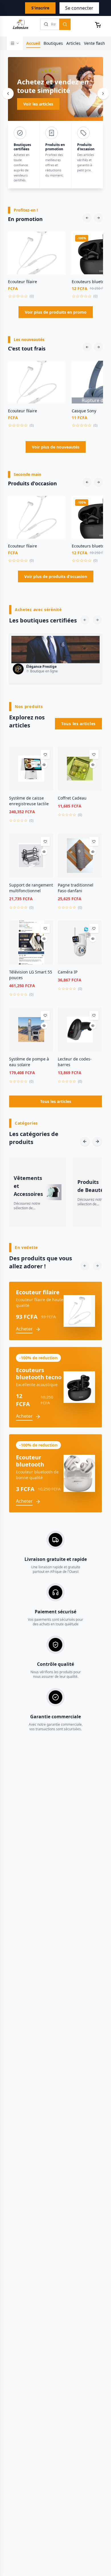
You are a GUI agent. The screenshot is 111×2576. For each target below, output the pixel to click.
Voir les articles (38, 104)
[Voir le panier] (98, 24)
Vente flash (94, 43)
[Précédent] (8, 94)
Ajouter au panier (37, 271)
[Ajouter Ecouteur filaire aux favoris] (57, 240)
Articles (73, 43)
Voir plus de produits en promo (56, 312)
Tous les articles (78, 724)
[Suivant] (103, 94)
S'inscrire (40, 8)
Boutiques (53, 43)
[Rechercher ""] (65, 24)
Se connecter (79, 8)
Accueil (33, 43)
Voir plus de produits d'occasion (56, 576)
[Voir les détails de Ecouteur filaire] (57, 251)
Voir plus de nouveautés (56, 447)
